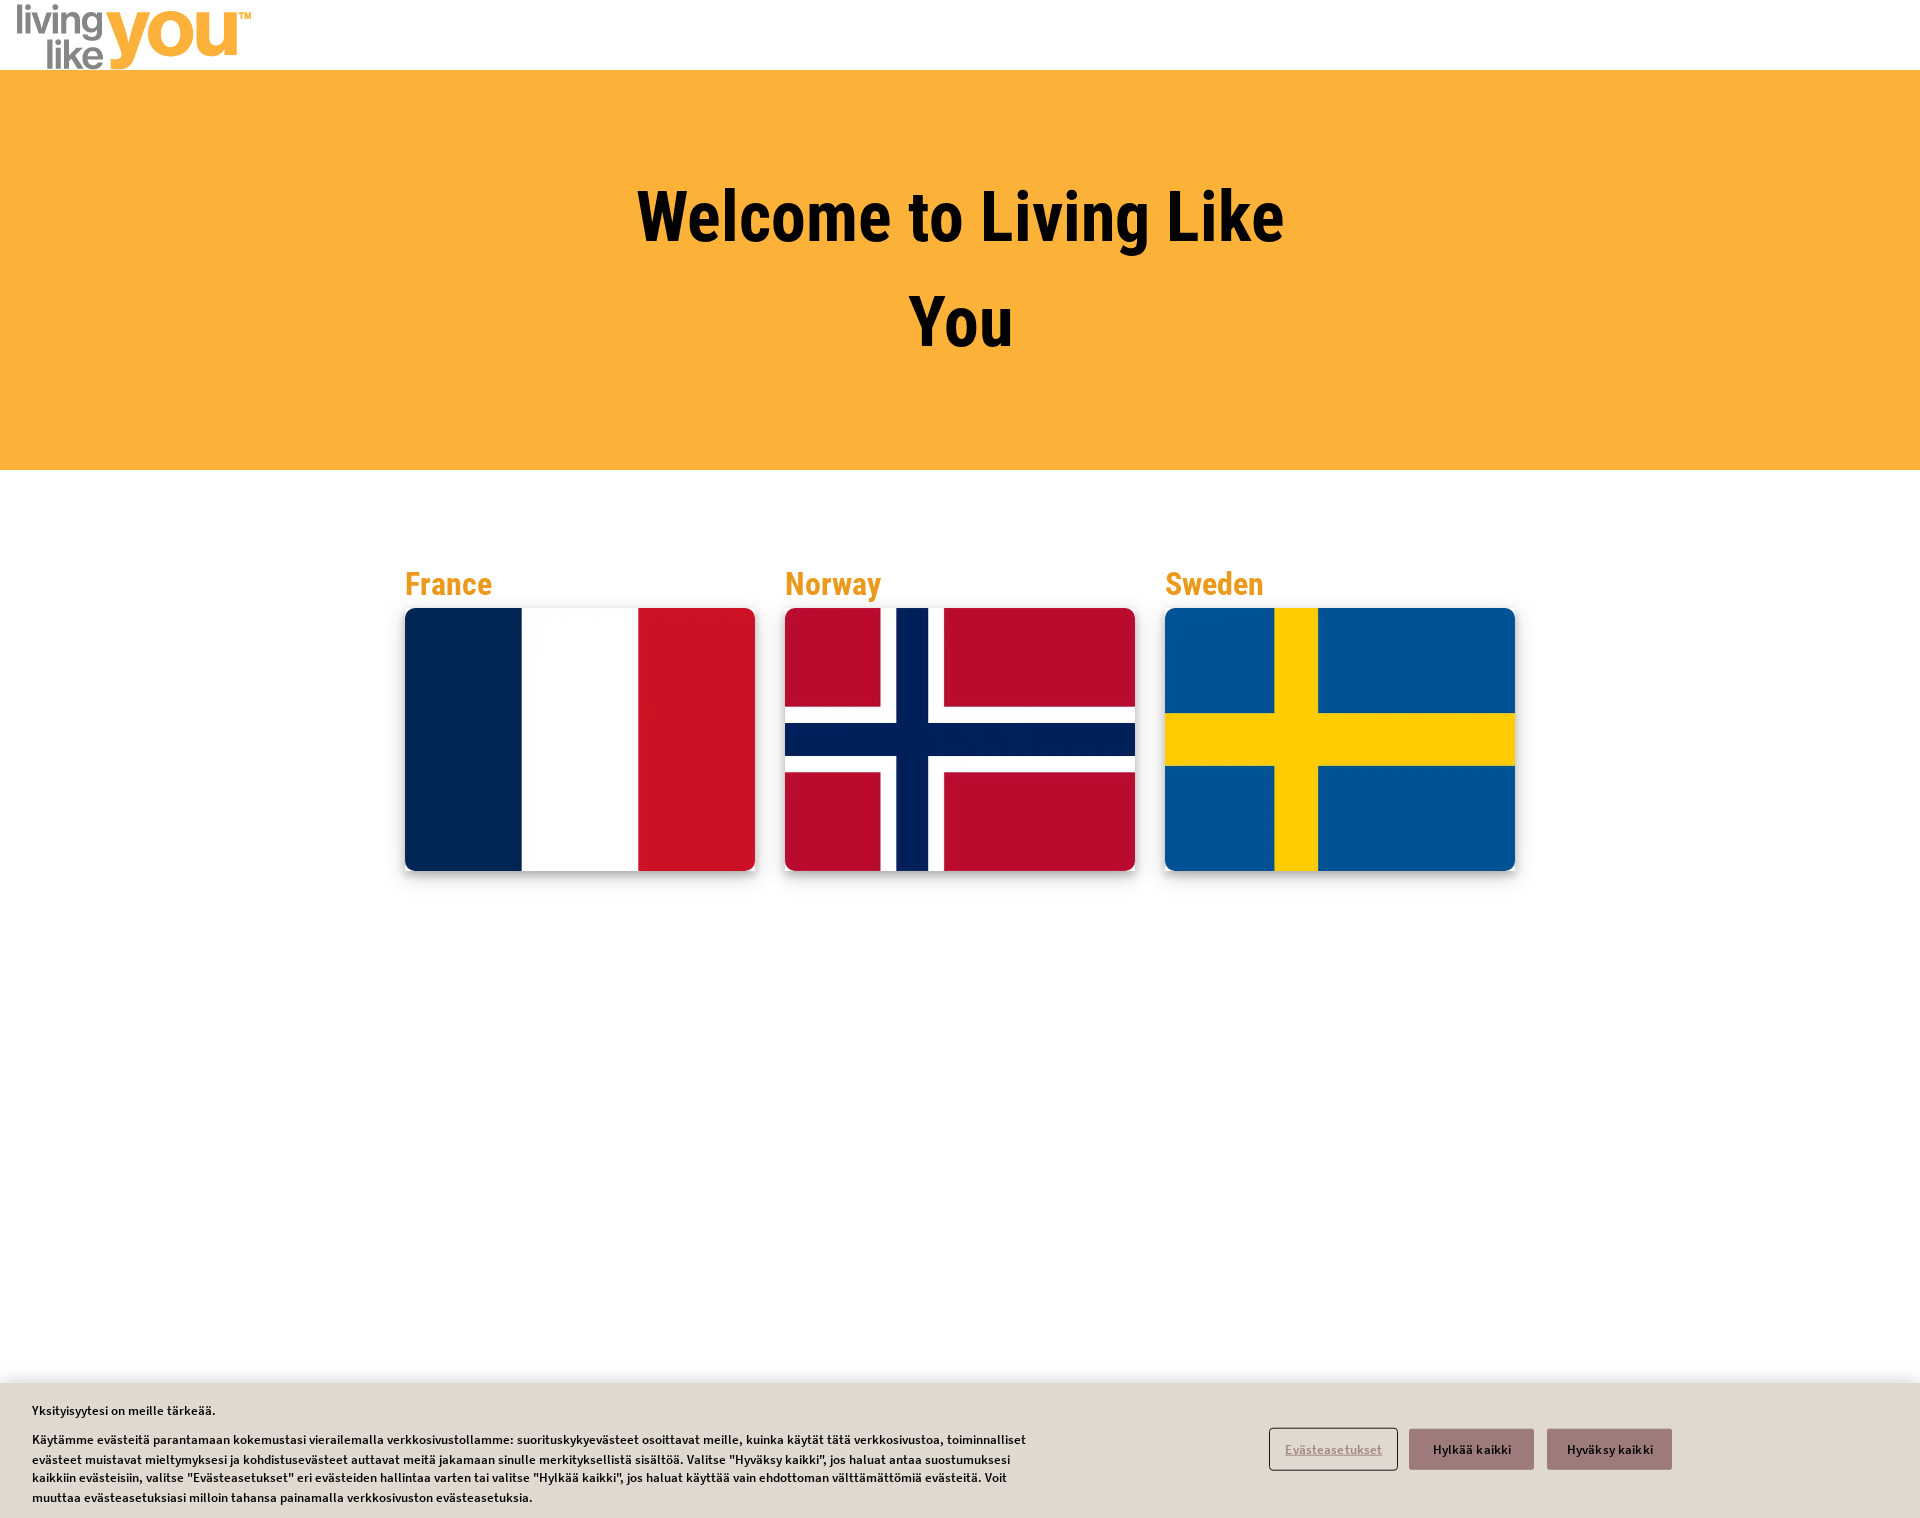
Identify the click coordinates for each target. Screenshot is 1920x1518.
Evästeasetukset (1333, 1448)
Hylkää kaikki (1472, 1448)
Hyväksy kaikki (1610, 1448)
